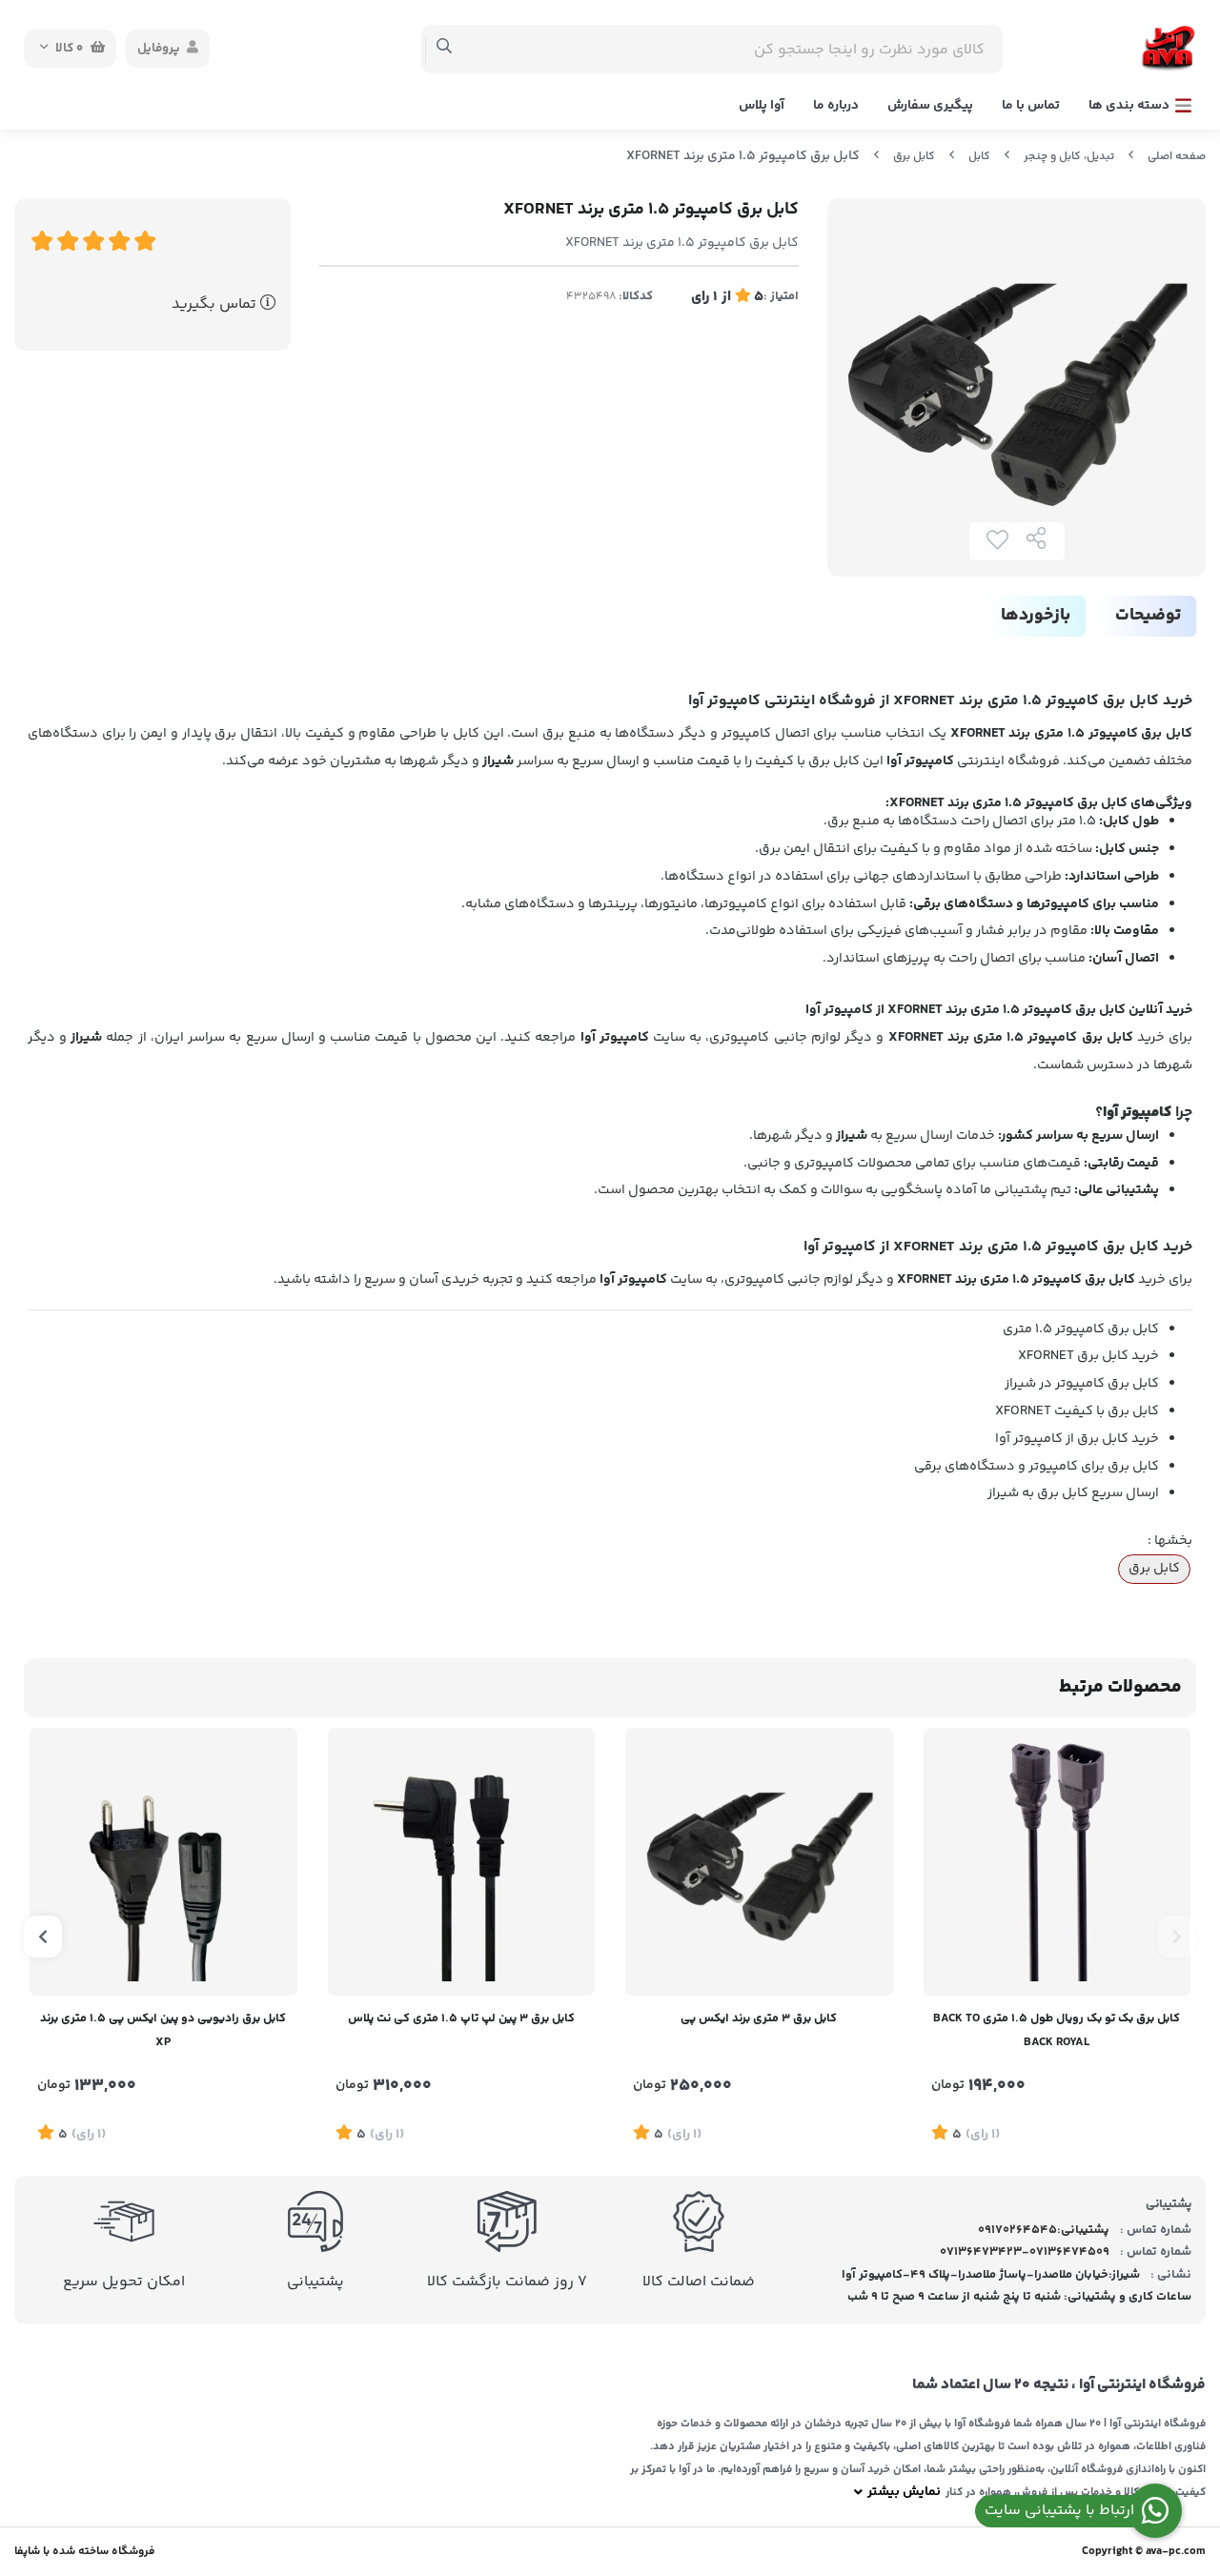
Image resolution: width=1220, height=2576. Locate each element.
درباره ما (836, 106)
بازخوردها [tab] (1036, 616)
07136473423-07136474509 (1025, 2252)
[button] (1177, 1937)
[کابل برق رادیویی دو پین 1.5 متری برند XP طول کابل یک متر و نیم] (163, 1862)
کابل (979, 157)
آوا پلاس (762, 106)
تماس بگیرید (216, 304)
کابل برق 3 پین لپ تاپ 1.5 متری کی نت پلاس (461, 2018)
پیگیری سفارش (930, 106)
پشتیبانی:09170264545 (1044, 2230)
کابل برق (914, 157)
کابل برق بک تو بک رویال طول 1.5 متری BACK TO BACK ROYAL (1057, 2030)
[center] (445, 49)
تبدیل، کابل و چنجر (1069, 157)
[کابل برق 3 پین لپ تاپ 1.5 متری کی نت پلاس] (462, 1862)
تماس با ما (1031, 106)
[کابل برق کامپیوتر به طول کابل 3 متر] (759, 1862)
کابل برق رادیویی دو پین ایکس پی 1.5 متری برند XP (163, 2030)
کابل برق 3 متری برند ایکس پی (759, 2018)
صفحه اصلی (1177, 157)
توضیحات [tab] (1148, 616)
